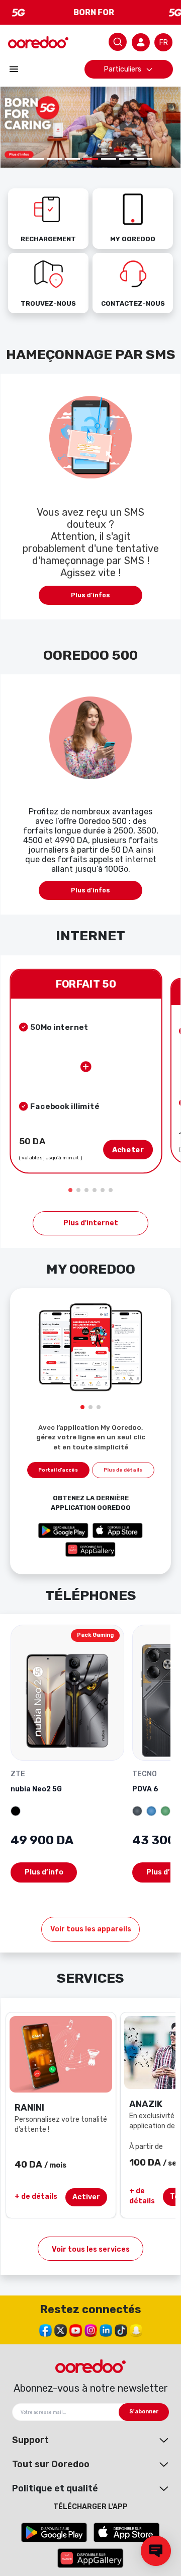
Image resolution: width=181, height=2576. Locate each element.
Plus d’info (44, 1872)
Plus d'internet (91, 1223)
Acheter (128, 1150)
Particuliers (123, 69)
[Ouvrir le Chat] (156, 2551)
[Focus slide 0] (36, 159)
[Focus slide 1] (54, 159)
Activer (86, 2197)
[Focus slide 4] (109, 159)
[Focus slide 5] (127, 159)
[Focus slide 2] (72, 159)
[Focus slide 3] (90, 159)
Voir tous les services (91, 2249)
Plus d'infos (90, 595)
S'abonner (144, 2412)
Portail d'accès (58, 1470)
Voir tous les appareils (91, 1929)
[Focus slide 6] (145, 159)
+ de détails (36, 2197)
